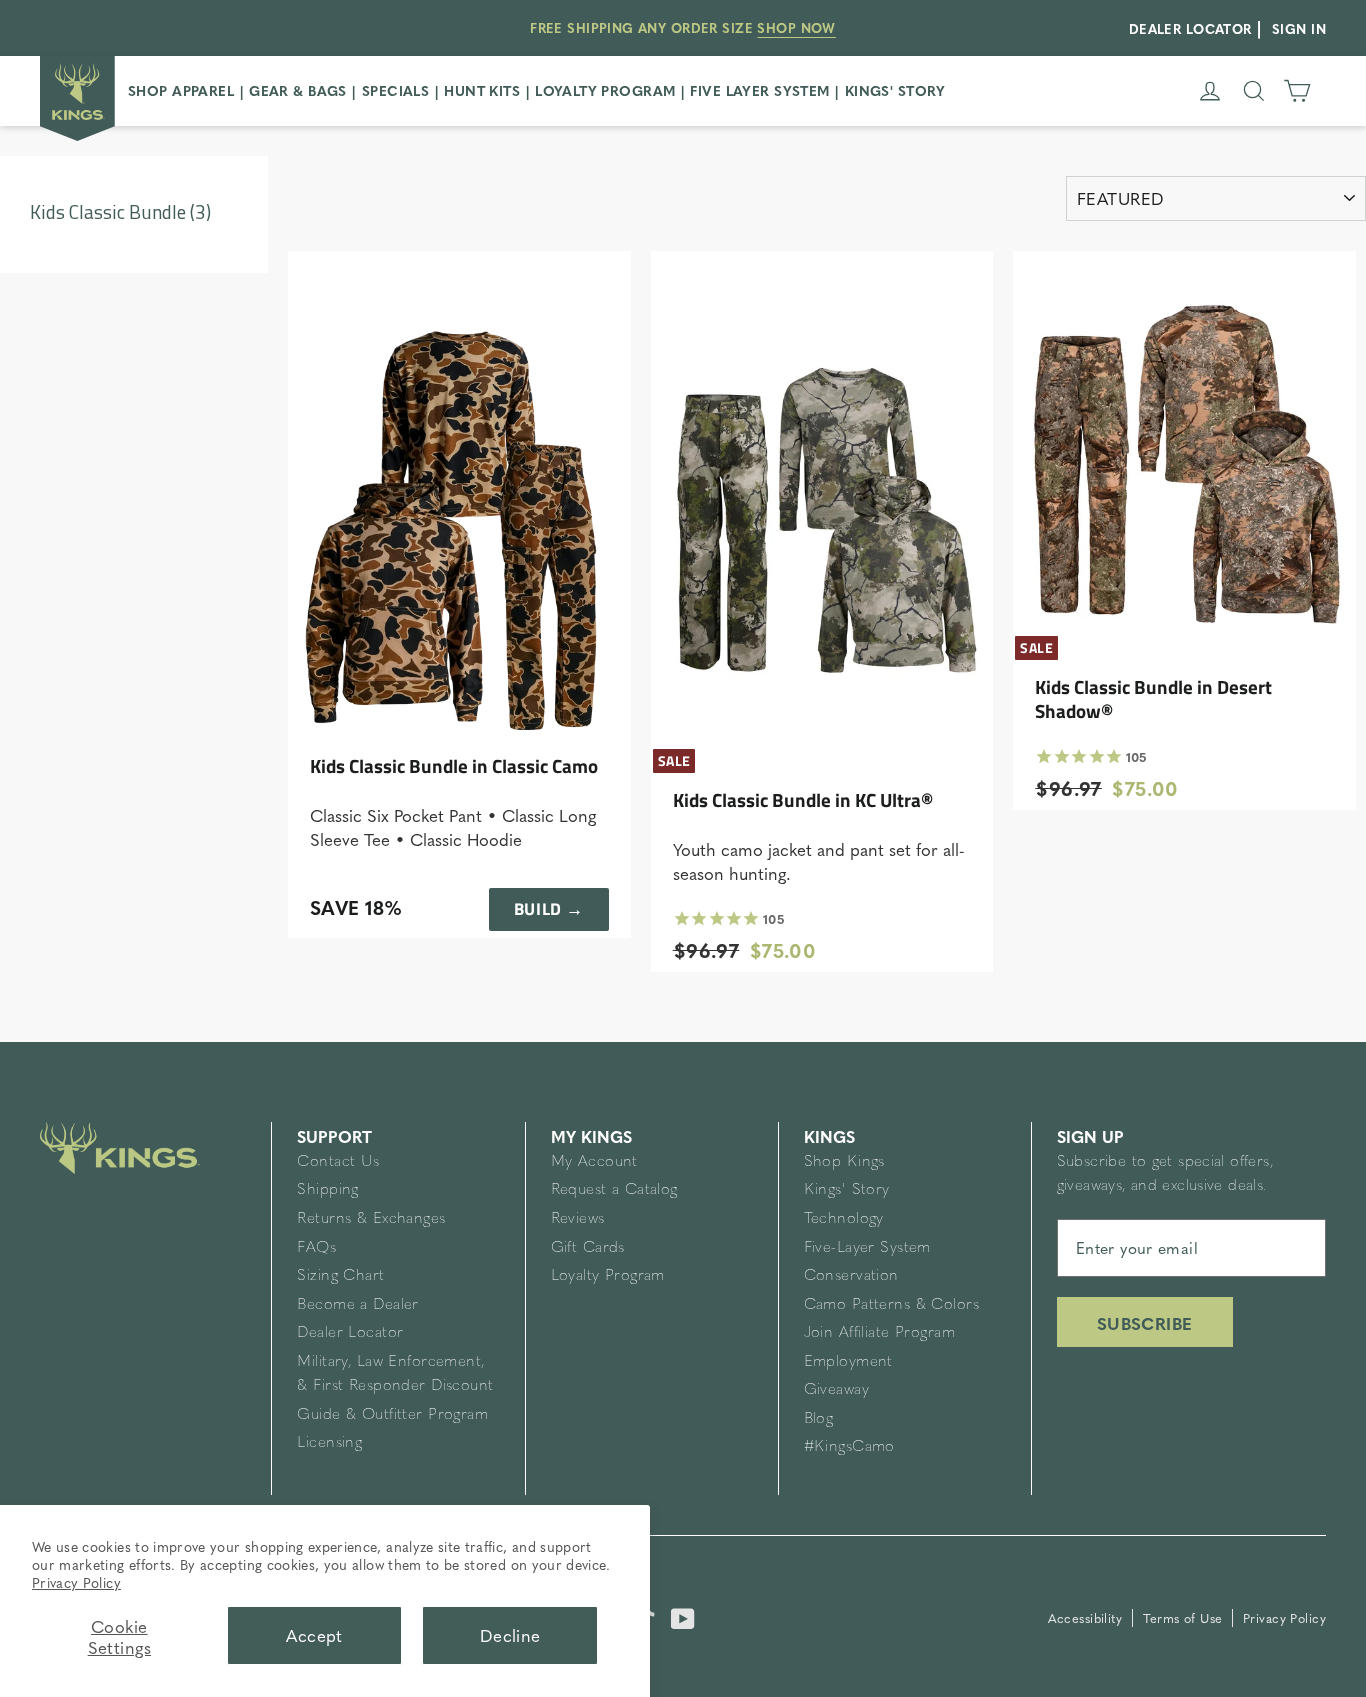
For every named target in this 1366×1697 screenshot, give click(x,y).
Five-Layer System (867, 1248)
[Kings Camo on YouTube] (683, 1616)
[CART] (1297, 91)
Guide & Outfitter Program (392, 1415)
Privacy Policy (76, 1582)
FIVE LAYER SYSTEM (759, 90)
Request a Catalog (614, 1190)
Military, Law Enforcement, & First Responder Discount (395, 1374)
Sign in (1299, 28)
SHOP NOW (796, 27)
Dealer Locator (350, 1333)
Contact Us (338, 1162)
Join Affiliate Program (879, 1333)
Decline (510, 1635)
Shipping (327, 1190)
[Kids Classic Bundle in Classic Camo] (459, 503)
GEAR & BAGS (298, 90)
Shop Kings (844, 1162)
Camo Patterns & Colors (891, 1305)
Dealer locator (1190, 28)
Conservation (851, 1276)
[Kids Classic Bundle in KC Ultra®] (822, 503)
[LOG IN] (1210, 91)
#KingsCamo (849, 1447)
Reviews (578, 1219)
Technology (844, 1219)
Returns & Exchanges (371, 1219)
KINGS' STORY (895, 90)
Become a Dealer (357, 1305)
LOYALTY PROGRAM (605, 90)
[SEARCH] (1254, 91)
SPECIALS (395, 90)
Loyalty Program (608, 1276)
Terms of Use (1185, 1618)
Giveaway (836, 1390)
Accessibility (1087, 1618)
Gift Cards (588, 1248)
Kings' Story (847, 1190)
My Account (594, 1162)
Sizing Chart (340, 1276)
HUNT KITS (482, 90)
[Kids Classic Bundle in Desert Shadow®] (1184, 446)
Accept (314, 1635)
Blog (819, 1419)
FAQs (316, 1248)
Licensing (329, 1443)
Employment (848, 1362)
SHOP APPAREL (181, 90)
